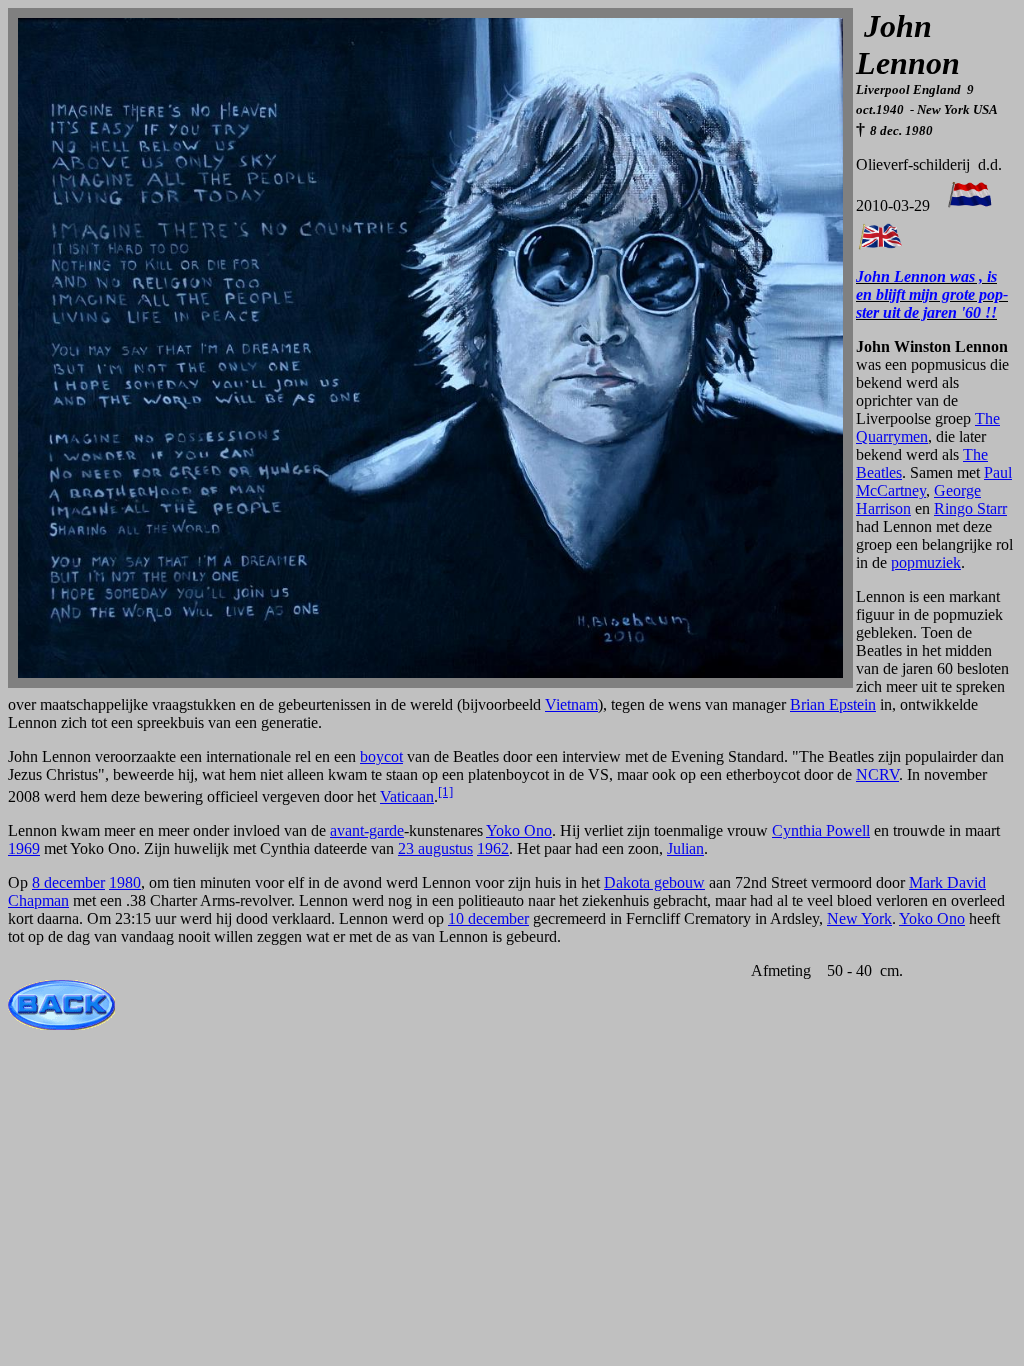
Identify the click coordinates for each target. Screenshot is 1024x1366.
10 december (488, 918)
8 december (68, 882)
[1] (445, 791)
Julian (685, 848)
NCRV (877, 774)
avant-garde (367, 830)
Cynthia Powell (821, 830)
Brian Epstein (833, 704)
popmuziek (926, 562)
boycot (381, 756)
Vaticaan (407, 796)
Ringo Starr (970, 508)
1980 (125, 882)
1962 (493, 848)
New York (859, 918)
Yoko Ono (519, 830)
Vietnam (571, 704)
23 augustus (435, 848)
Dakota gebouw (654, 882)
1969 (24, 848)
